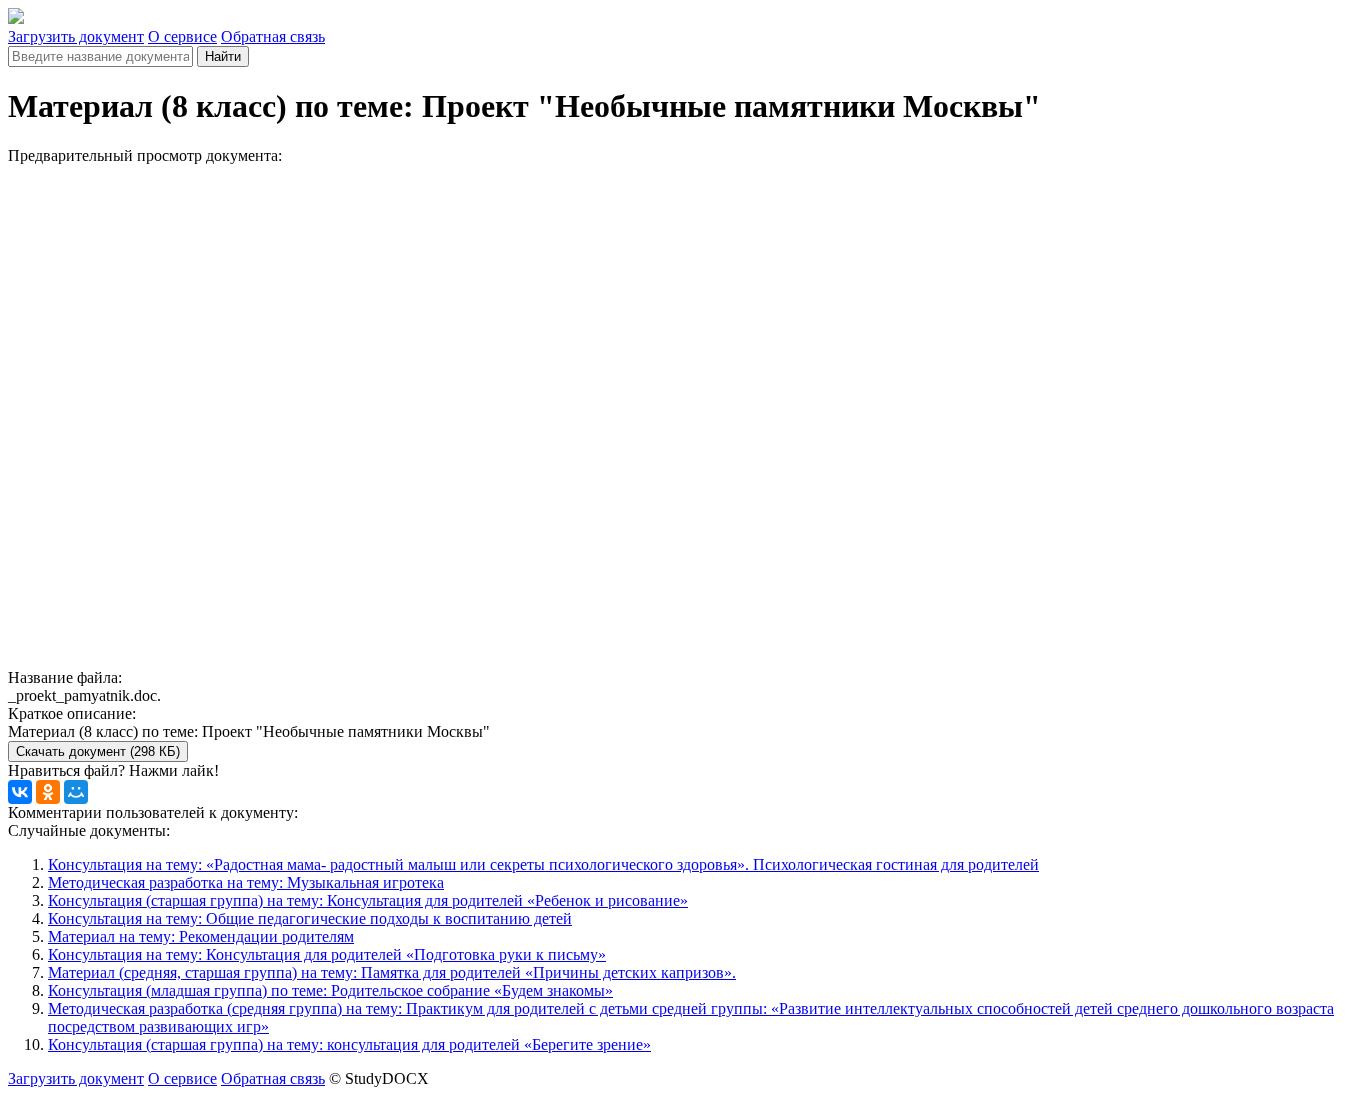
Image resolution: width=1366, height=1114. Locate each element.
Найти (223, 56)
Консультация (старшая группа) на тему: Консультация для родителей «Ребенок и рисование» (368, 900)
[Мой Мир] (76, 792)
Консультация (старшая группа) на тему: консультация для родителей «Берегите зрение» (349, 1044)
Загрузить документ (76, 36)
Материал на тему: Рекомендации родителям (201, 936)
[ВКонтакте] (20, 792)
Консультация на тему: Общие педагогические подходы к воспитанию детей (310, 918)
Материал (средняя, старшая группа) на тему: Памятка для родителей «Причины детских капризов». (392, 972)
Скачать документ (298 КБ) (98, 751)
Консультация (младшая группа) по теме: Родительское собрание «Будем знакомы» (330, 990)
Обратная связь (273, 36)
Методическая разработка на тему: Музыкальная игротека (246, 882)
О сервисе (182, 36)
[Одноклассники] (48, 792)
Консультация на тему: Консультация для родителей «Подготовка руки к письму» (327, 954)
